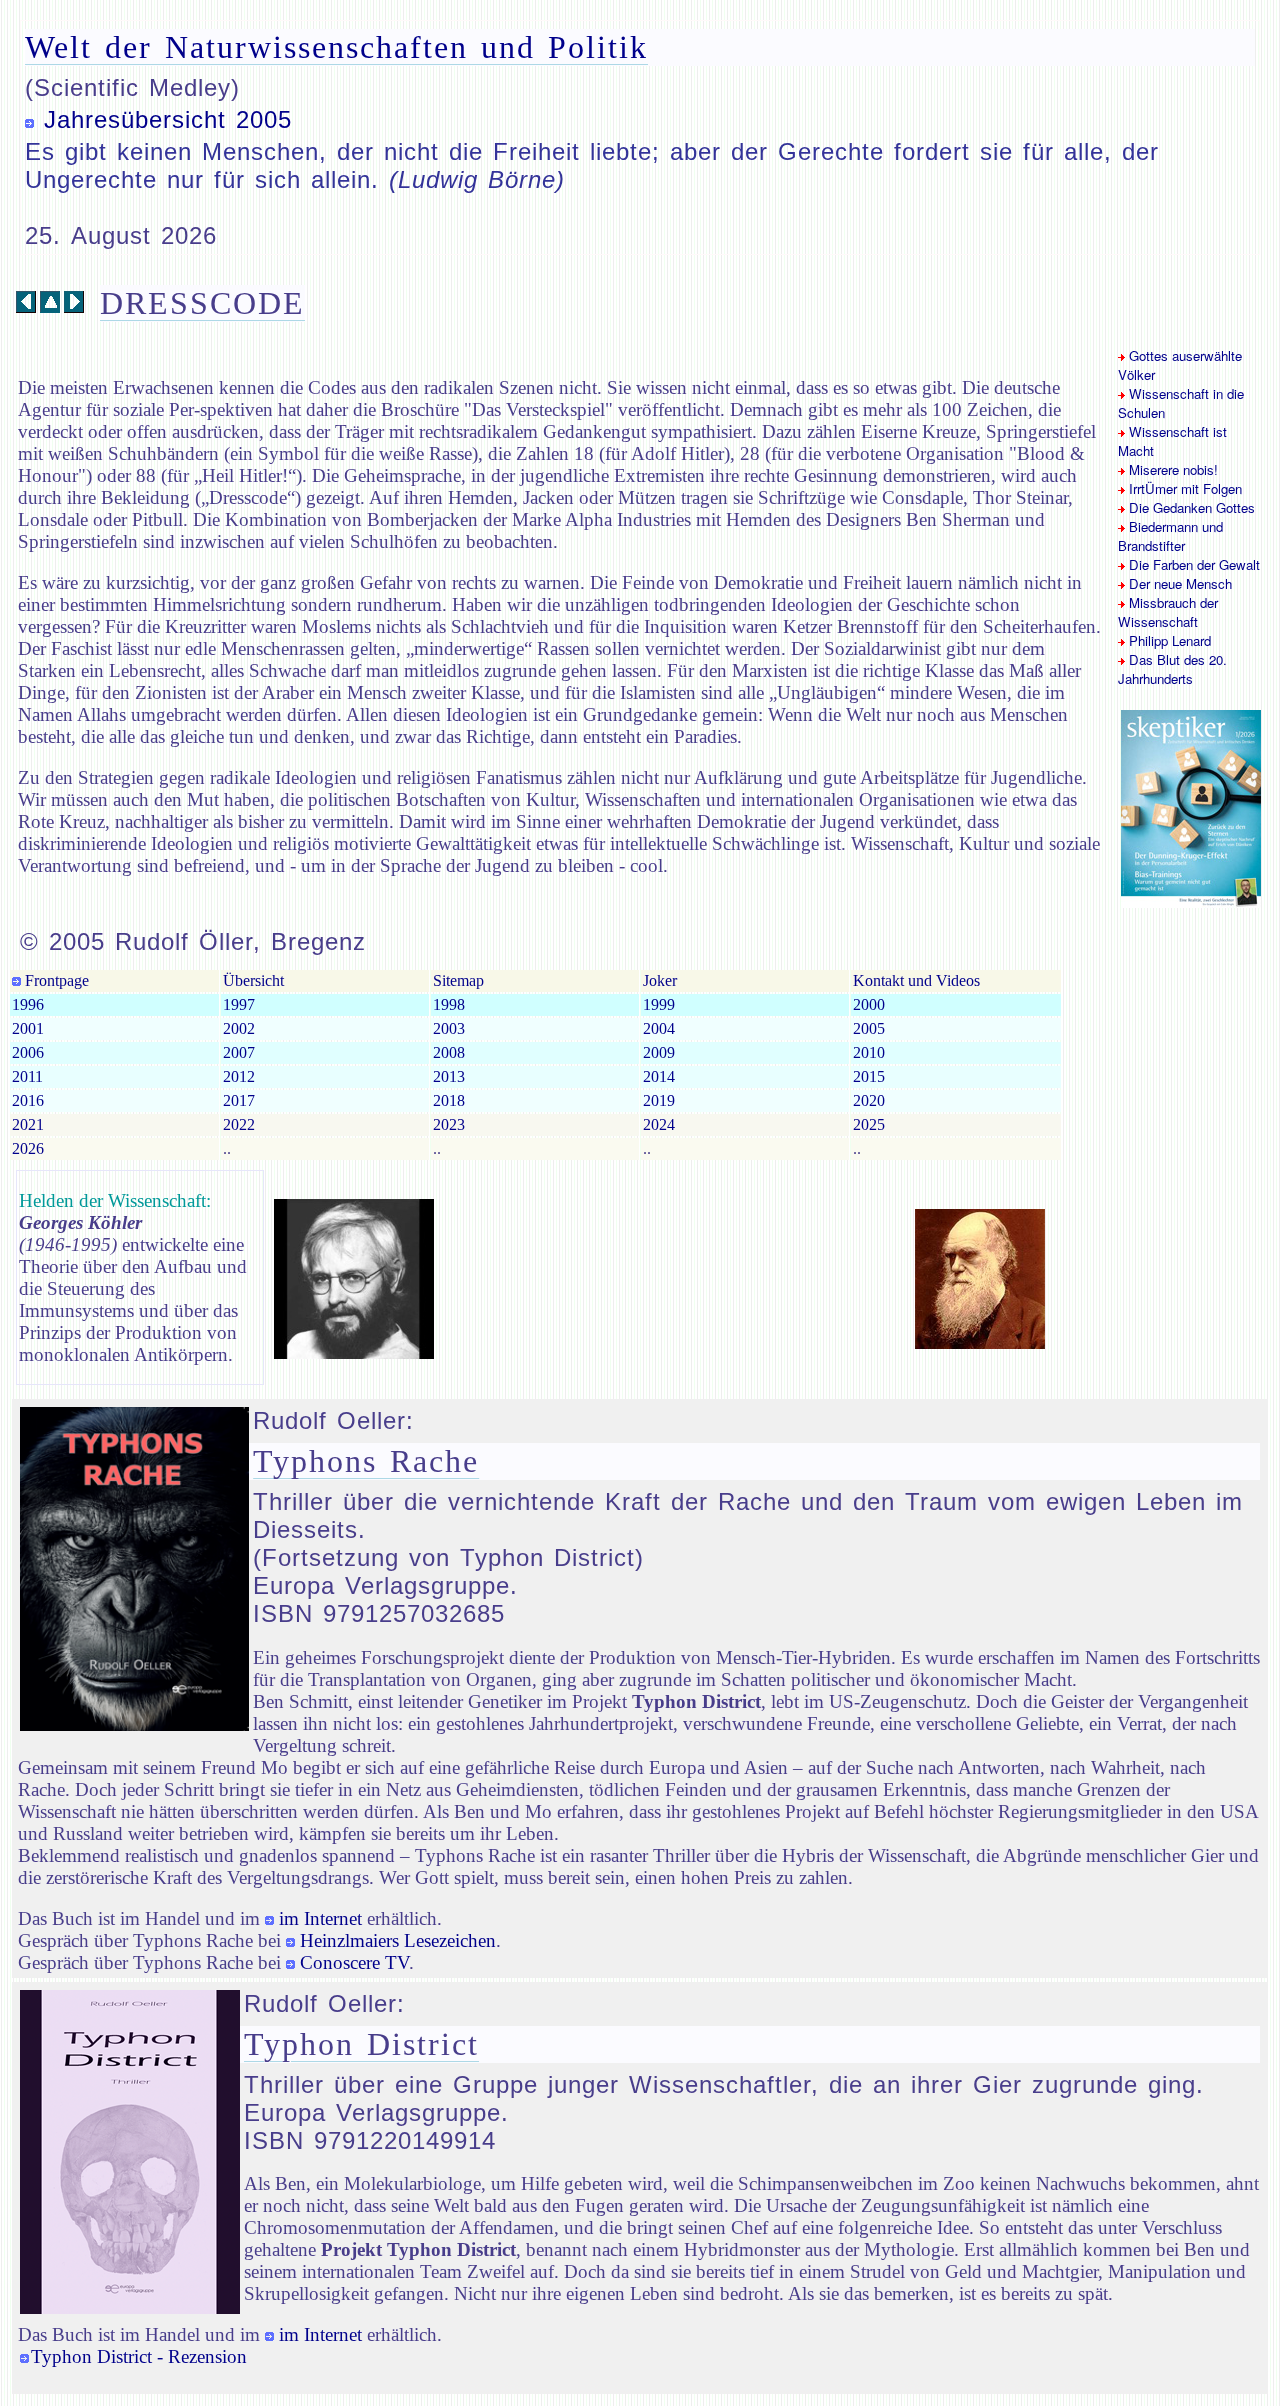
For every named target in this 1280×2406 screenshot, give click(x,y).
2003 (449, 1028)
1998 (449, 1004)
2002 (239, 1028)
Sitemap (458, 980)
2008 (449, 1052)
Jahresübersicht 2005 (168, 119)
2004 (659, 1028)
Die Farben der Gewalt (1192, 564)
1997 (239, 1004)
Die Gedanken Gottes (1190, 507)
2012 (239, 1076)
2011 (27, 1076)
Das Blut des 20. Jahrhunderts (1172, 669)
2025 (869, 1124)
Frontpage (55, 980)
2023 (449, 1124)
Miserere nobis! (1171, 469)
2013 (449, 1076)
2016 (28, 1100)
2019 (659, 1100)
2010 (869, 1052)
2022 (239, 1124)
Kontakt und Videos (916, 980)
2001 (28, 1028)
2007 (239, 1052)
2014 (659, 1076)
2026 (28, 1148)
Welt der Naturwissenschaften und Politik (336, 47)
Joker (660, 980)
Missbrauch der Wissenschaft (1168, 612)
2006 (28, 1052)
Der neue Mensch (1178, 583)
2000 (869, 1004)
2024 (659, 1124)
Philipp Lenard (1168, 640)
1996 (28, 1004)
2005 (869, 1028)
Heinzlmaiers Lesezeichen (398, 1940)
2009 (659, 1052)
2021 (28, 1124)
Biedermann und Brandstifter (1170, 536)
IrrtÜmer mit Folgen (1183, 488)
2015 (869, 1076)
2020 (869, 1100)
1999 (659, 1004)
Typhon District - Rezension (139, 2356)
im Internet (320, 1918)
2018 (449, 1100)
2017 (239, 1100)
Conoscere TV (354, 1962)
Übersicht (253, 980)
